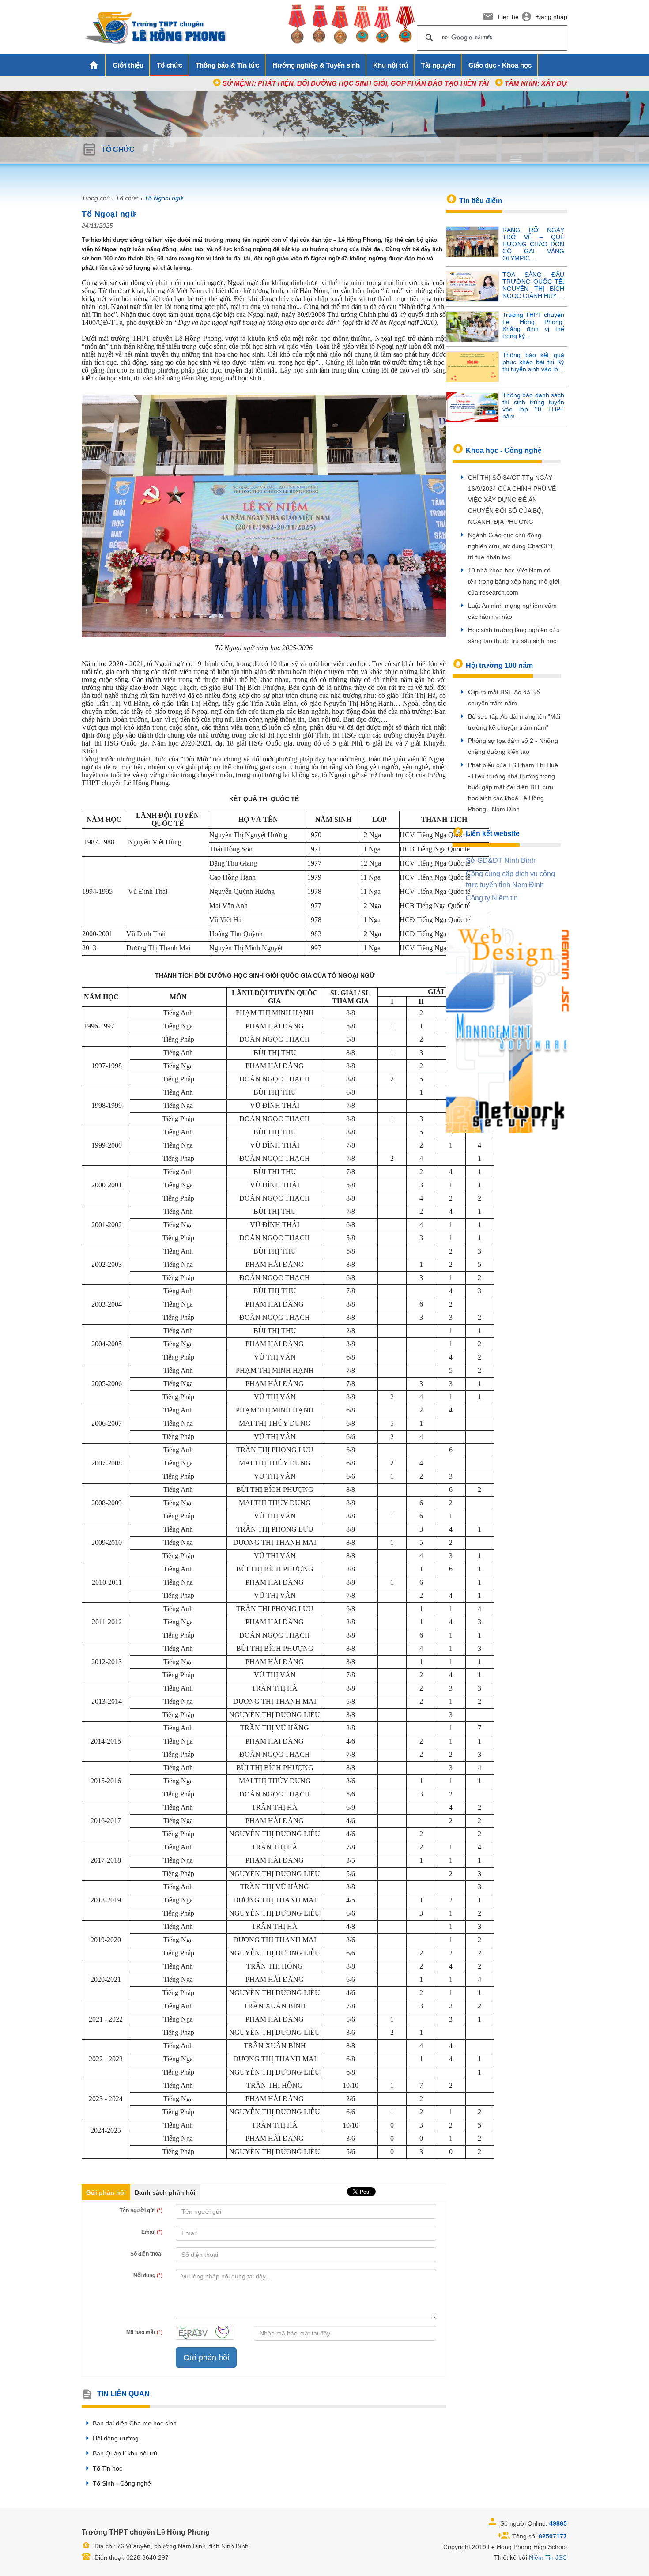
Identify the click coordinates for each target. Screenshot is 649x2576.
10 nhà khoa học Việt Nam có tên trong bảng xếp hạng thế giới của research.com (514, 581)
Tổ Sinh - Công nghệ (122, 2483)
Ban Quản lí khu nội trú (125, 2453)
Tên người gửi (141, 2211)
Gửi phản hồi (106, 2192)
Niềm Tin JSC (548, 2557)
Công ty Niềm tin (492, 898)
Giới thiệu (128, 65)
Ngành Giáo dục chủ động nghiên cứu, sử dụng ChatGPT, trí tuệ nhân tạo (511, 546)
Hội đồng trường (116, 2438)
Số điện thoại (146, 2254)
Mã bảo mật (144, 2332)
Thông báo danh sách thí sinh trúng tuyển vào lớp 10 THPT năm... (533, 406)
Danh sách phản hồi (165, 2192)
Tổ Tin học (108, 2468)
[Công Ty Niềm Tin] (508, 1030)
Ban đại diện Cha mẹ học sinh (135, 2423)
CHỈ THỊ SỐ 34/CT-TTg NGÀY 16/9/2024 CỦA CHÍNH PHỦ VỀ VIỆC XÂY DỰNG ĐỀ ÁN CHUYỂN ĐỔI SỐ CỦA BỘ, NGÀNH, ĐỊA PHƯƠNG (512, 500)
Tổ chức (127, 198)
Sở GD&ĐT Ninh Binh (501, 861)
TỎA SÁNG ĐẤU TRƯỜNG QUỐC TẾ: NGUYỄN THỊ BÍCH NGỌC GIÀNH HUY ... (533, 285)
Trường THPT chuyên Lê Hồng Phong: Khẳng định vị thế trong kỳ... (533, 325)
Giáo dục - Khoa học (500, 65)
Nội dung (148, 2275)
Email (152, 2232)
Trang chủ (96, 198)
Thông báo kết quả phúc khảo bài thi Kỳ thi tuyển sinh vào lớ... (533, 362)
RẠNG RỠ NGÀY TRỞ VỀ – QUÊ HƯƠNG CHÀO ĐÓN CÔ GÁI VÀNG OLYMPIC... (533, 244)
